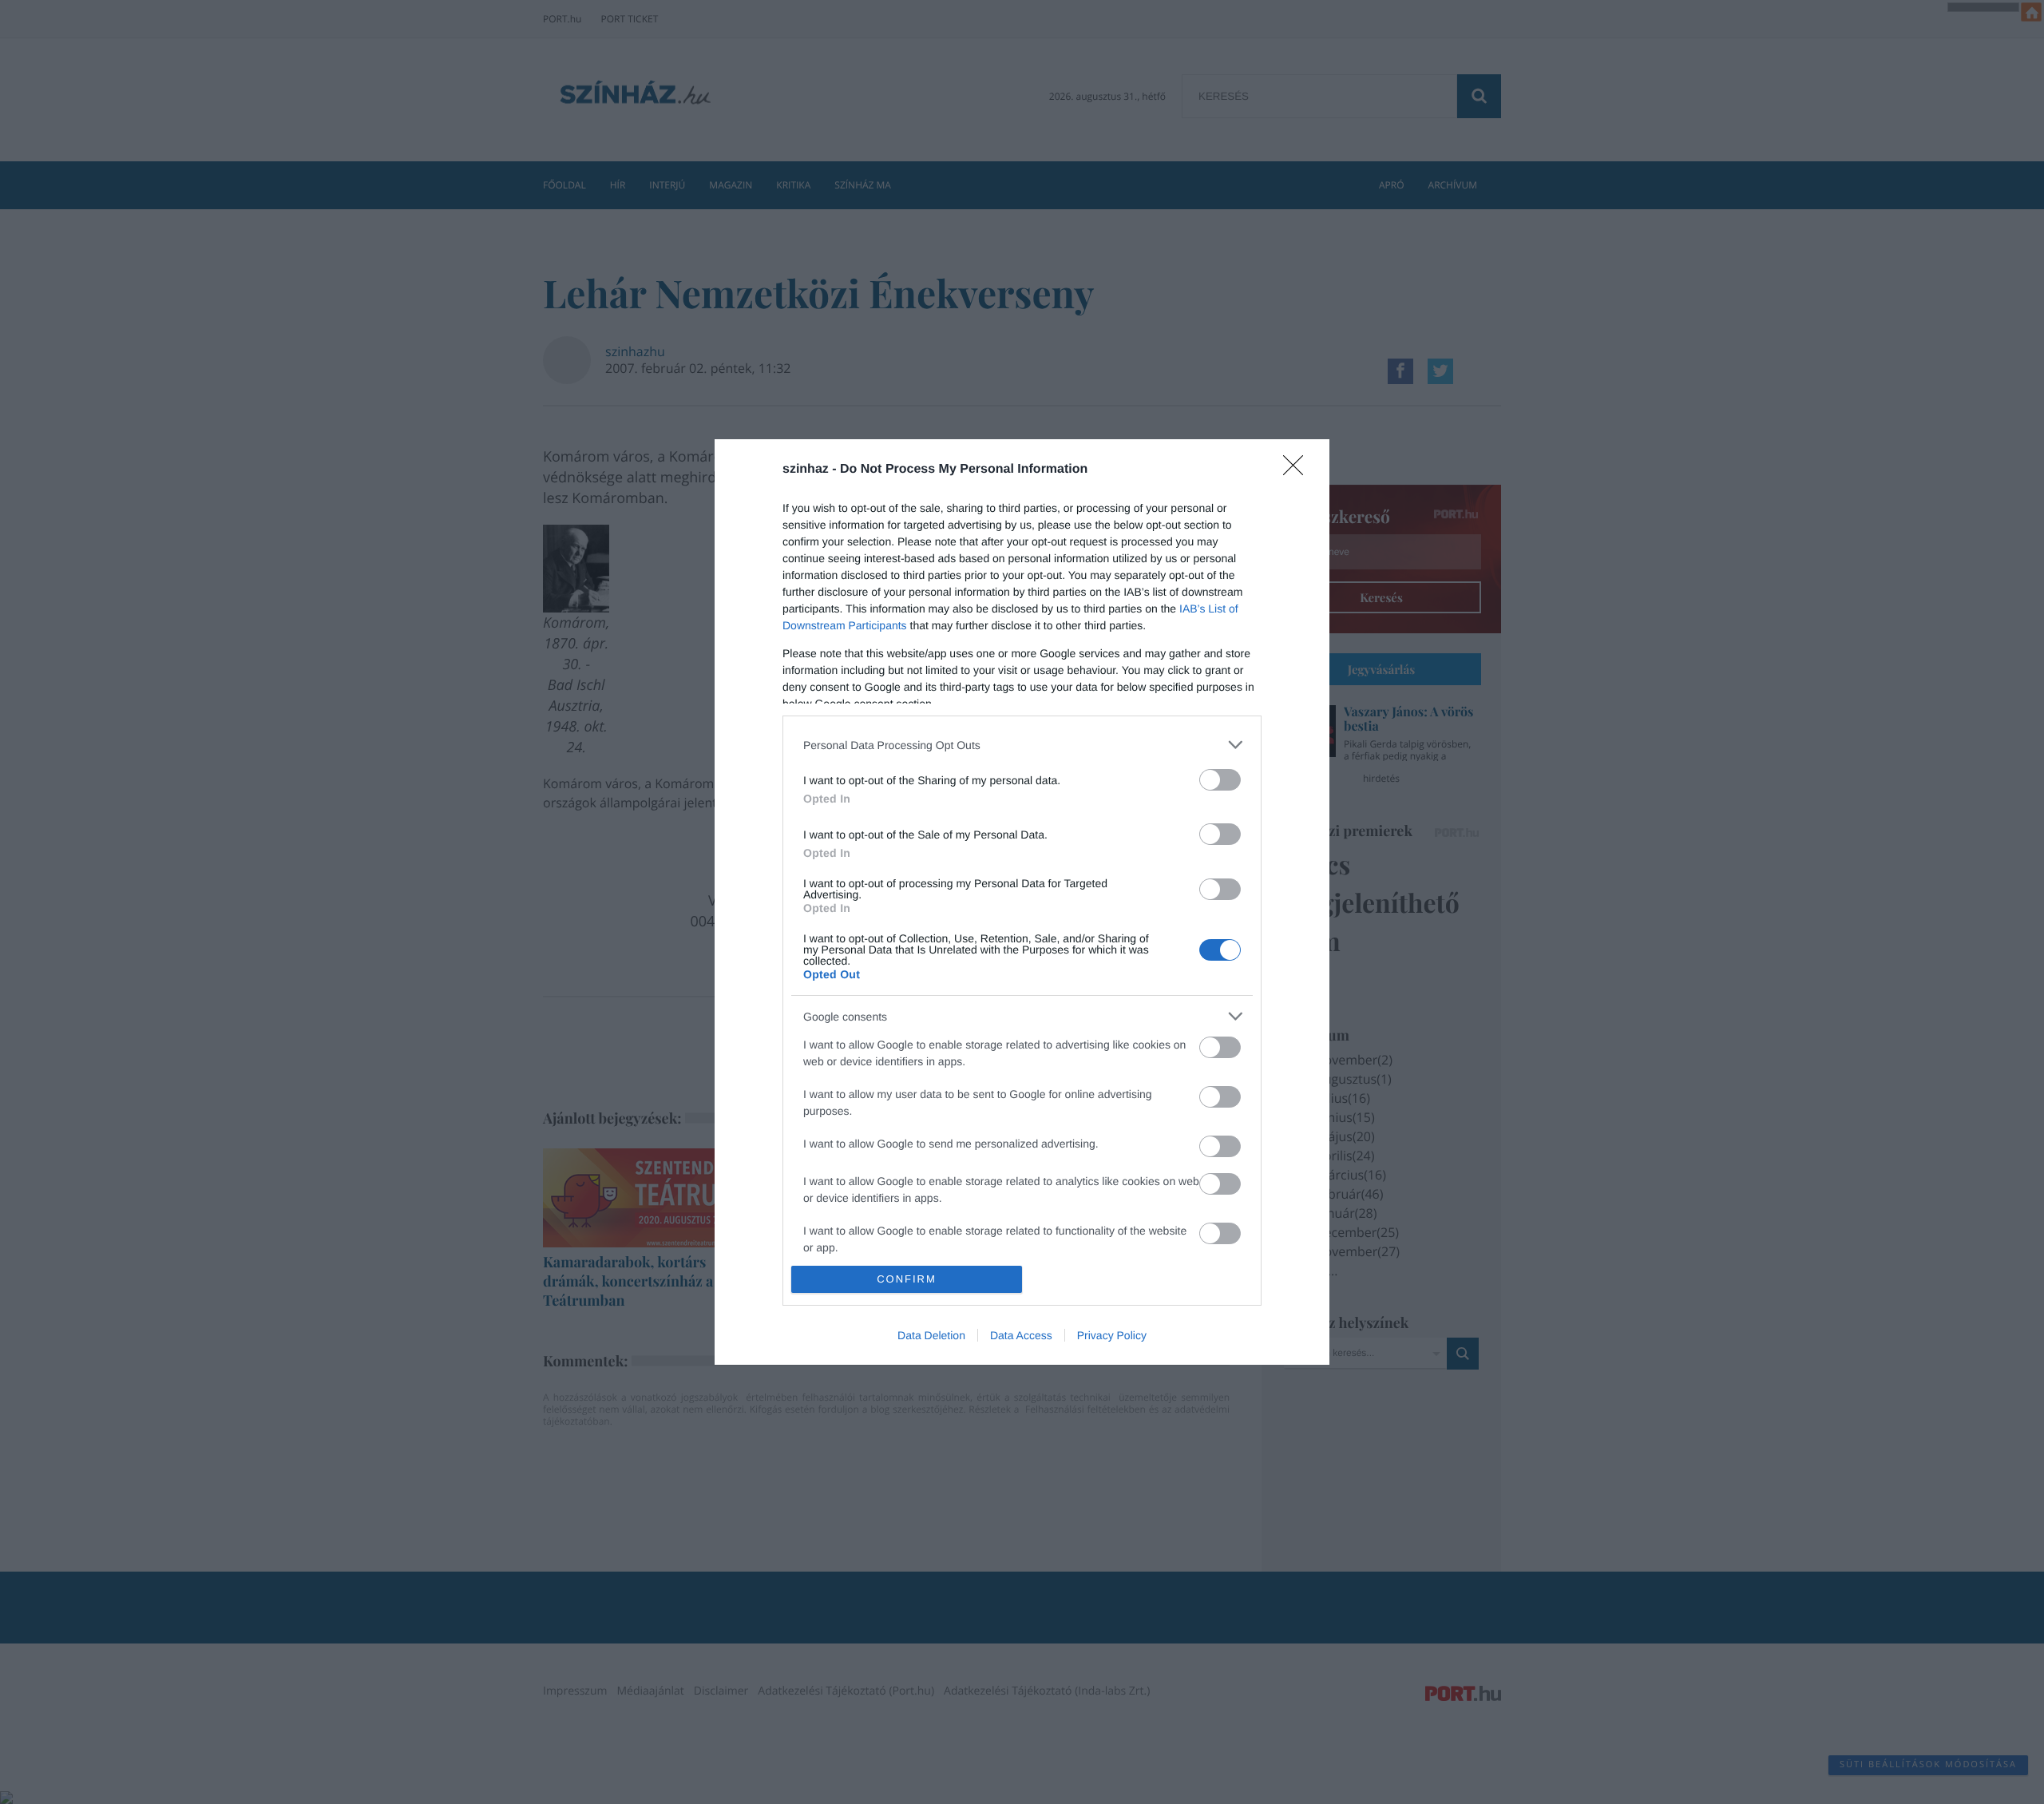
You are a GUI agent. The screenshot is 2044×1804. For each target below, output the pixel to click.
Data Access (1021, 1335)
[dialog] (1022, 902)
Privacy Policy (1112, 1335)
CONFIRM (907, 1279)
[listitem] (1022, 745)
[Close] (1298, 470)
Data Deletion (931, 1335)
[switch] (1220, 780)
